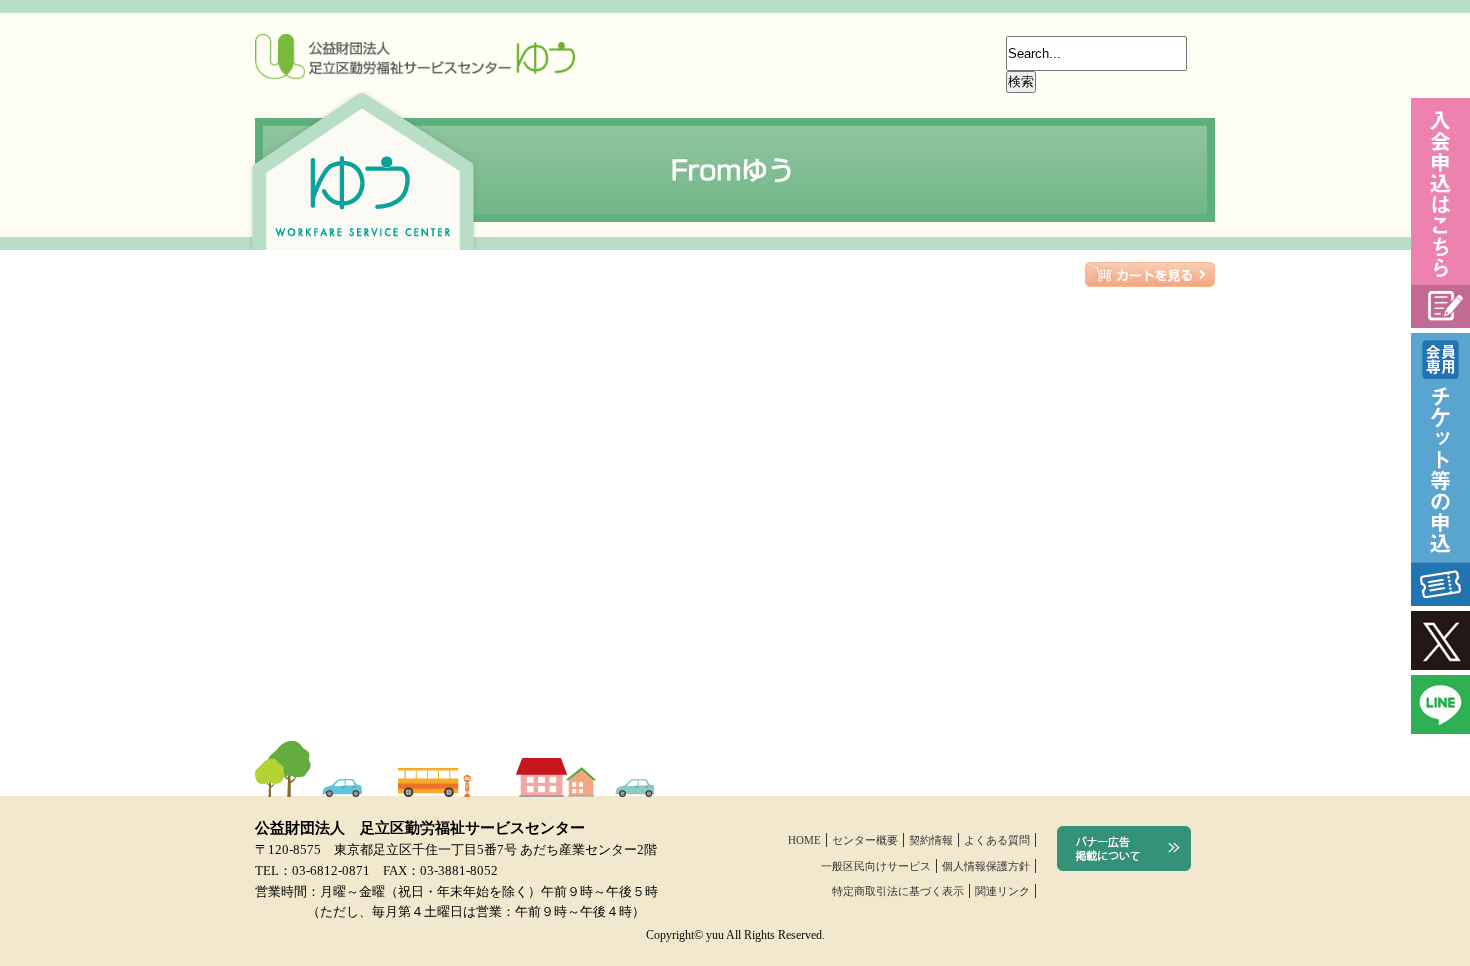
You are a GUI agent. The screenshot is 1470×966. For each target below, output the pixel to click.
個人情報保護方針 (986, 866)
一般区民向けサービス (876, 866)
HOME (804, 840)
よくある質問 (997, 840)
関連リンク (1002, 891)
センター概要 (865, 840)
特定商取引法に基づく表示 (898, 891)
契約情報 (931, 840)
